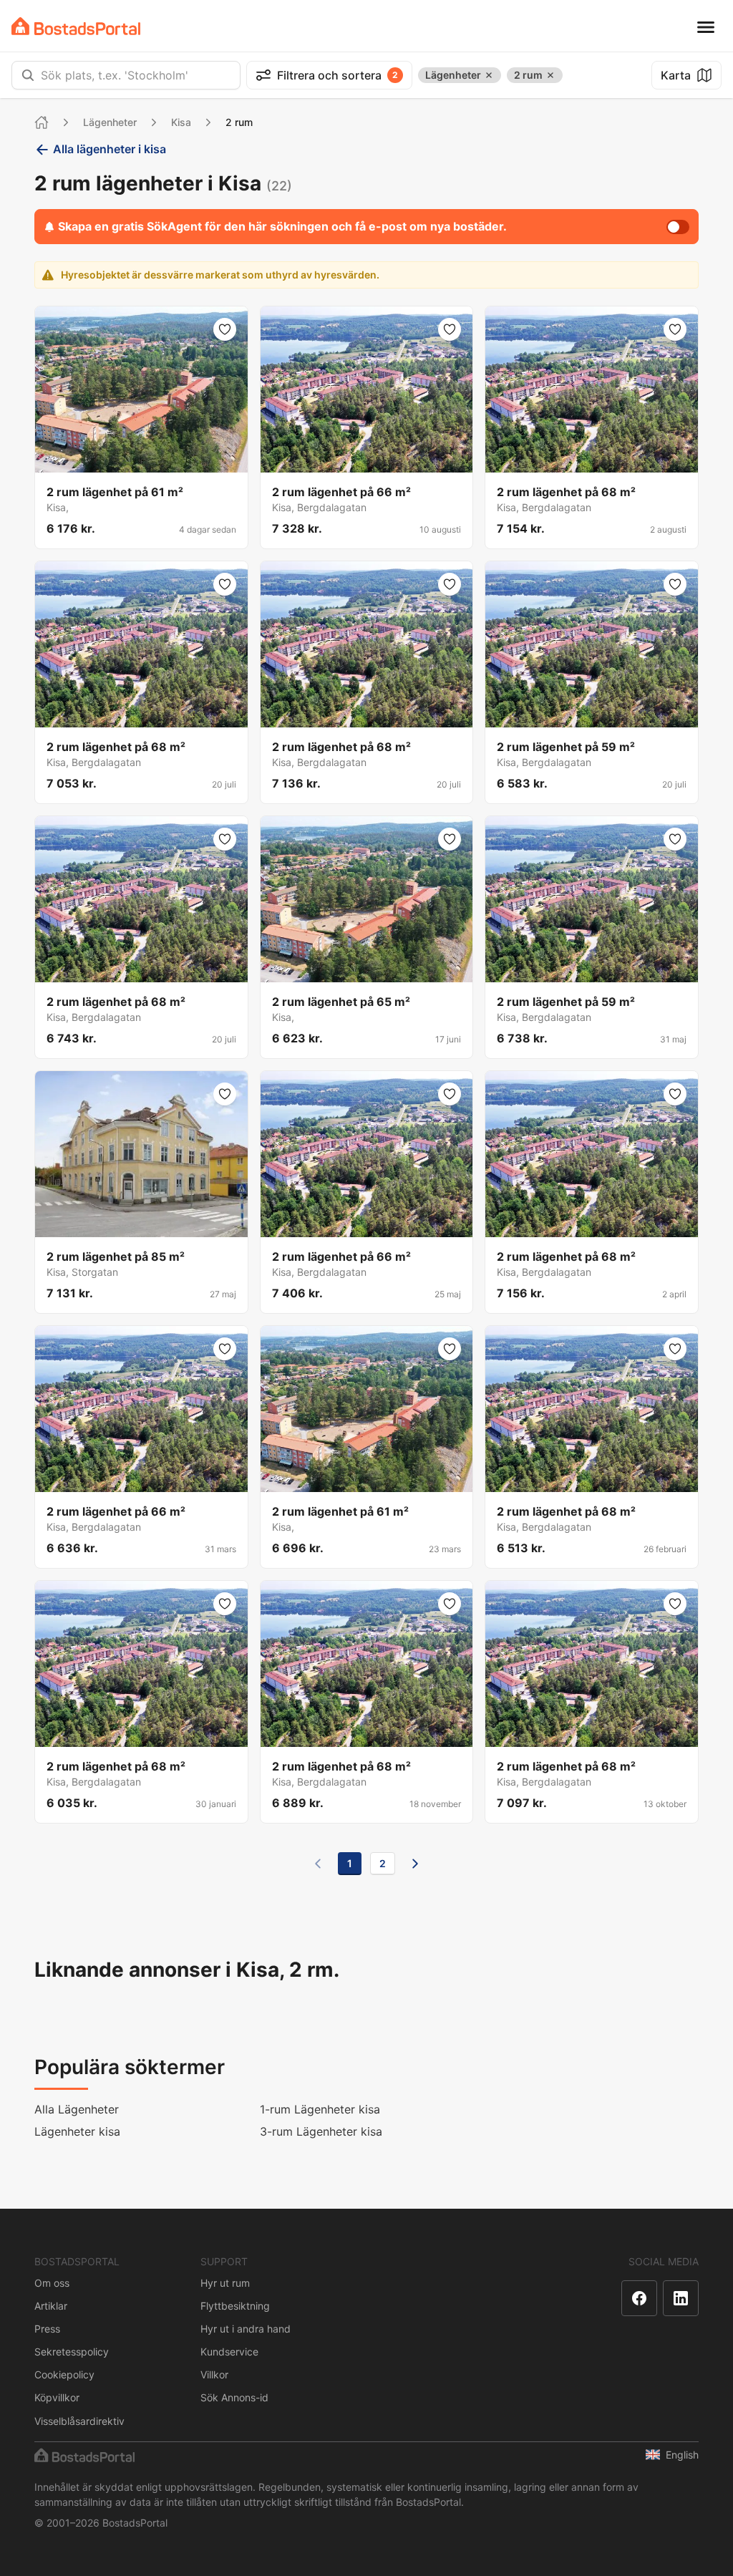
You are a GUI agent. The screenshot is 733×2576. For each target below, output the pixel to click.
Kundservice (229, 2352)
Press (47, 2329)
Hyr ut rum (225, 2283)
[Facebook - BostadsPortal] (639, 2298)
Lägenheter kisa (77, 2131)
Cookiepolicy (64, 2374)
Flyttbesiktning (235, 2306)
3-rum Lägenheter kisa (321, 2131)
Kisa (181, 122)
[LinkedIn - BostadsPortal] (681, 2298)
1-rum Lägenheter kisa (320, 2109)
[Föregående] (318, 1864)
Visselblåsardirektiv (79, 2421)
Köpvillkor (57, 2397)
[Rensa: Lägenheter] (489, 75)
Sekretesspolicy (72, 2352)
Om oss (52, 2283)
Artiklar (51, 2306)
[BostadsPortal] (76, 26)
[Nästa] (415, 1864)
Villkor (214, 2374)
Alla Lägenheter (77, 2109)
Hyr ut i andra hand (246, 2329)
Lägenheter (110, 122)
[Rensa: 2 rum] (550, 75)
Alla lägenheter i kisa (110, 149)
